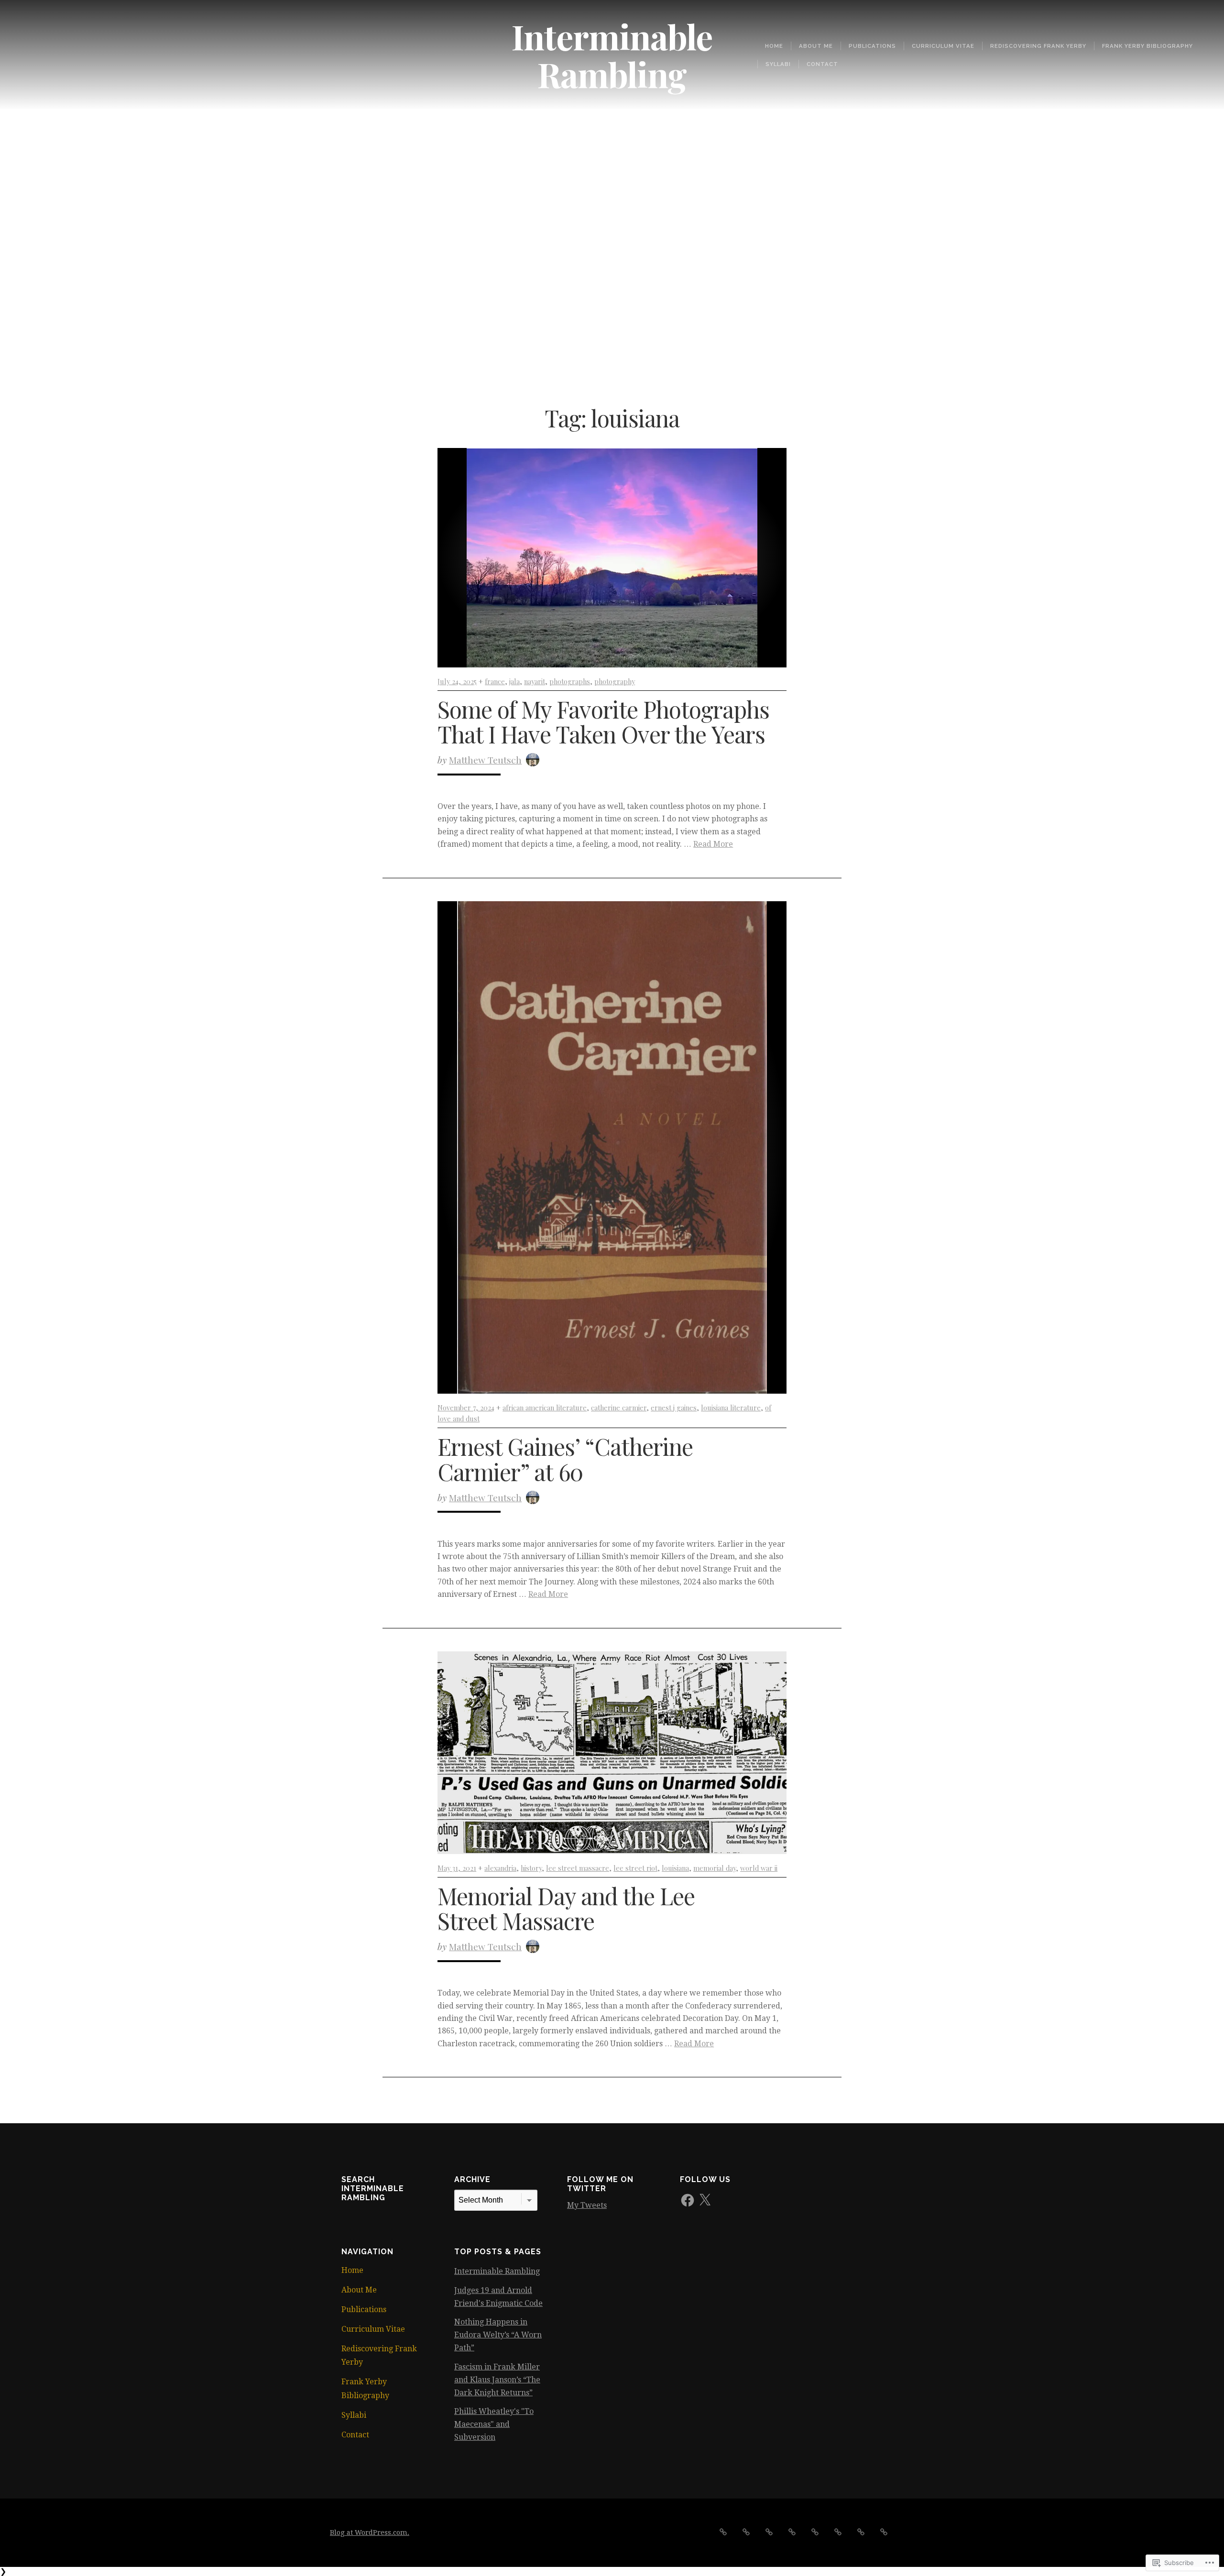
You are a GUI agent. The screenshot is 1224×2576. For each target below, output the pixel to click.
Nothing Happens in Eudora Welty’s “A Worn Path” (498, 2335)
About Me (816, 46)
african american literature (545, 1408)
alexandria (500, 1868)
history (531, 1868)
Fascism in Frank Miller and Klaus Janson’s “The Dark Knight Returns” (497, 2380)
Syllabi (778, 64)
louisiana (675, 1868)
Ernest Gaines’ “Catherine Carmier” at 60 (565, 1459)
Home (774, 46)
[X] (705, 2200)
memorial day (715, 1868)
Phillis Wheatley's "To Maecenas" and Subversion (494, 2424)
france (495, 681)
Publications (872, 46)
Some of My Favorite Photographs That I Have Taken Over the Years (603, 722)
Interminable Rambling (612, 55)
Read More (713, 844)
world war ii (759, 1868)
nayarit (535, 681)
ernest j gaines (674, 1408)
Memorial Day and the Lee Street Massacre (566, 1908)
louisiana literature (731, 1408)
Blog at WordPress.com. (370, 2532)
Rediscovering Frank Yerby (1038, 46)
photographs (570, 681)
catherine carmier (619, 1408)
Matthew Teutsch (485, 760)
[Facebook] (688, 2200)
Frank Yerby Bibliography (1147, 46)
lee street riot (635, 1868)
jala (514, 681)
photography (615, 681)
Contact (822, 64)
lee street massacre (578, 1868)
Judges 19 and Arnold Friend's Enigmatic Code (498, 2297)
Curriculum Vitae (943, 46)
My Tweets (587, 2205)
